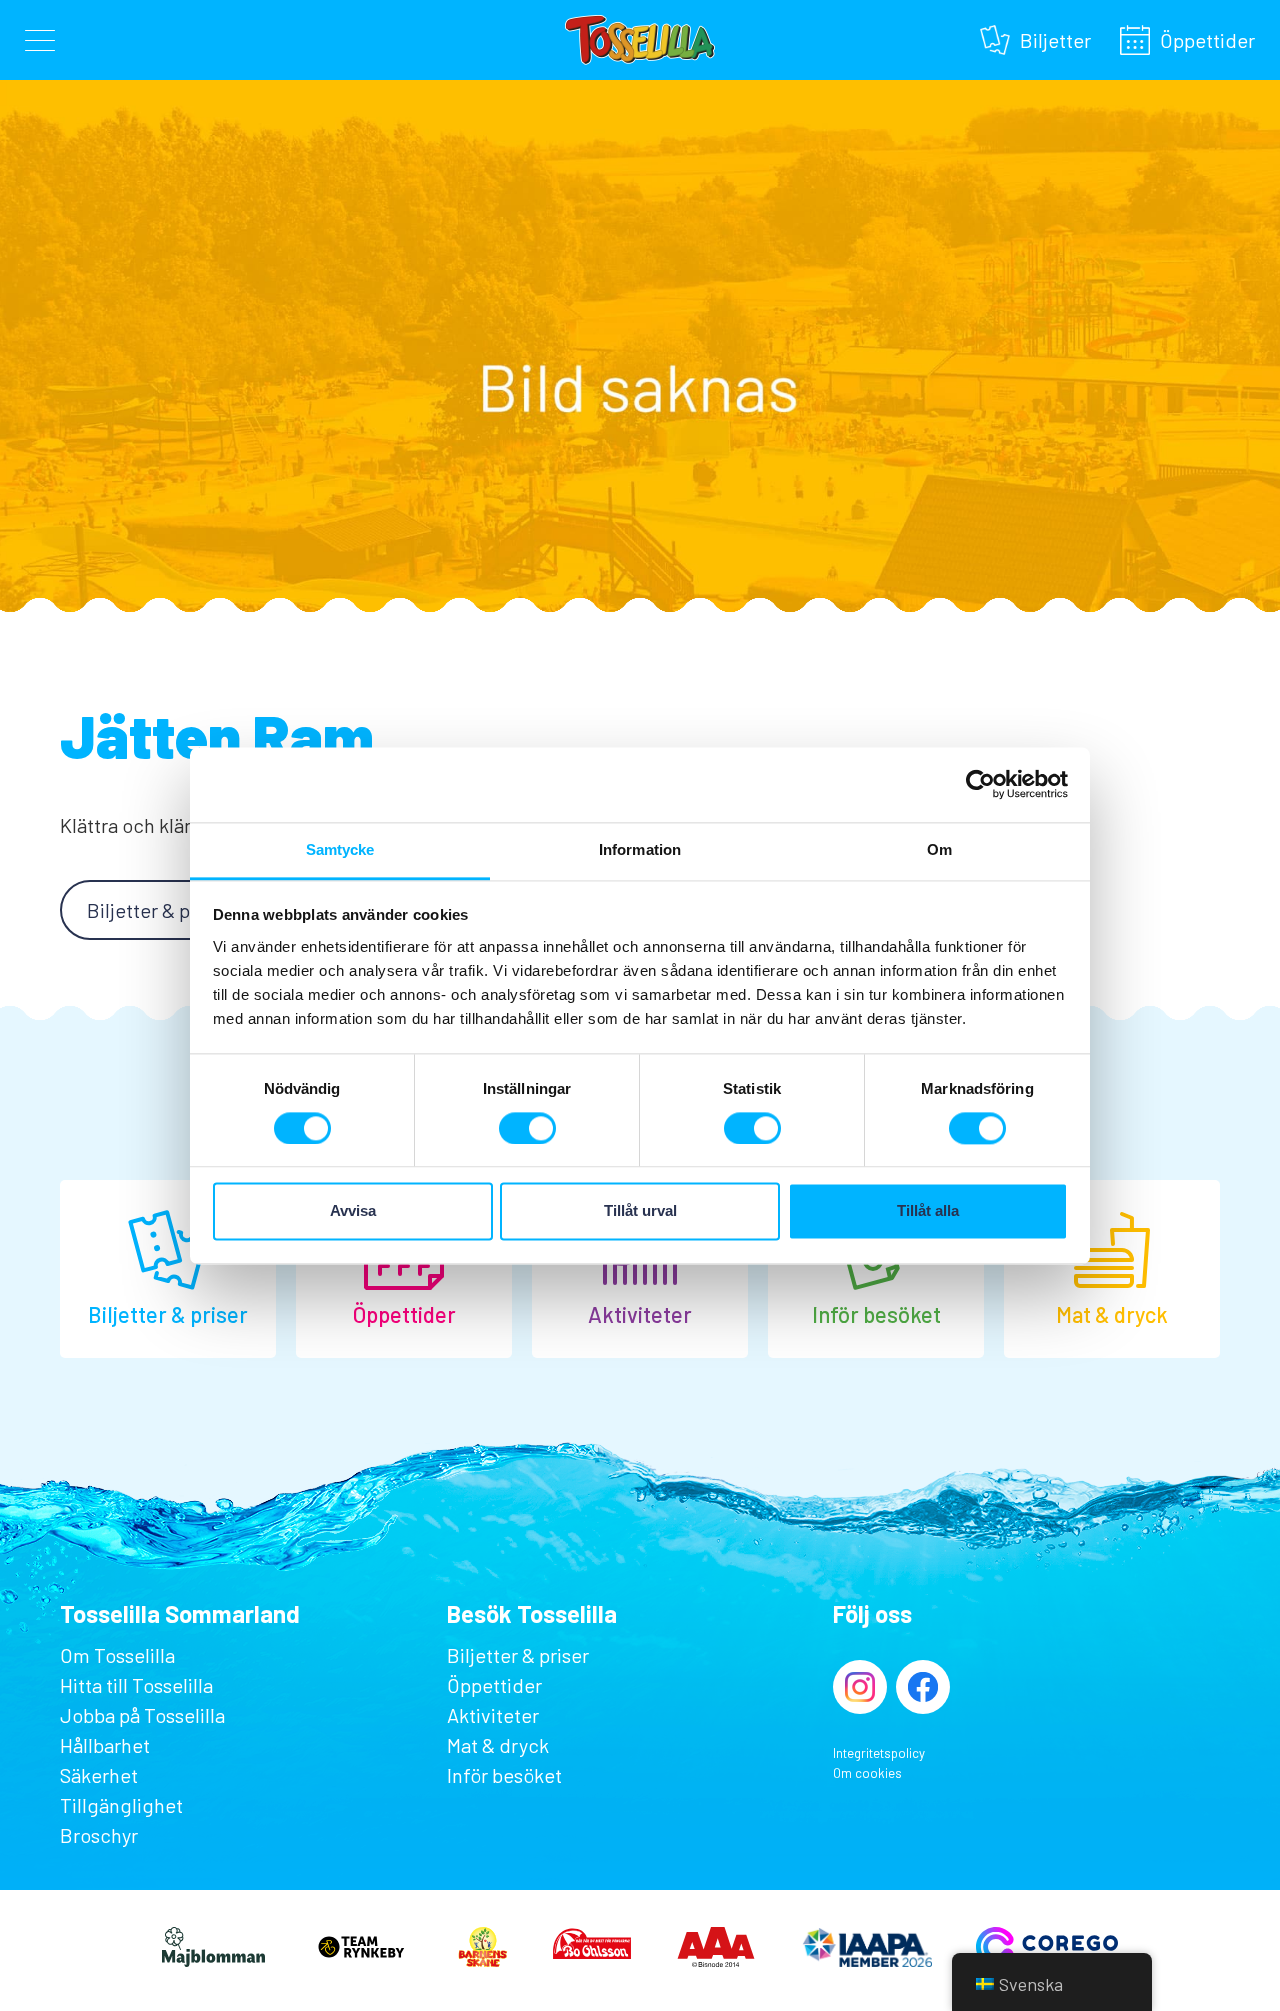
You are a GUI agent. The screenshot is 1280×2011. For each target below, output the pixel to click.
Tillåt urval (640, 1211)
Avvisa (353, 1211)
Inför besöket (504, 1775)
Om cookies (867, 1773)
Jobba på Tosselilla (142, 1715)
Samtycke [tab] (340, 849)
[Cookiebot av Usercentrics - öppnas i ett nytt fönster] (980, 784)
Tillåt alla (928, 1211)
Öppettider (1207, 37)
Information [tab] (640, 849)
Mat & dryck (498, 1745)
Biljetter (1055, 37)
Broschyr (99, 1835)
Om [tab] (939, 849)
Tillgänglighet (121, 1805)
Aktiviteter (493, 1715)
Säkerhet (99, 1775)
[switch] (527, 1128)
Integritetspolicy (879, 1753)
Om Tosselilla (117, 1655)
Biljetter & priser (158, 910)
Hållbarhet (105, 1745)
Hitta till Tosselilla (136, 1685)
